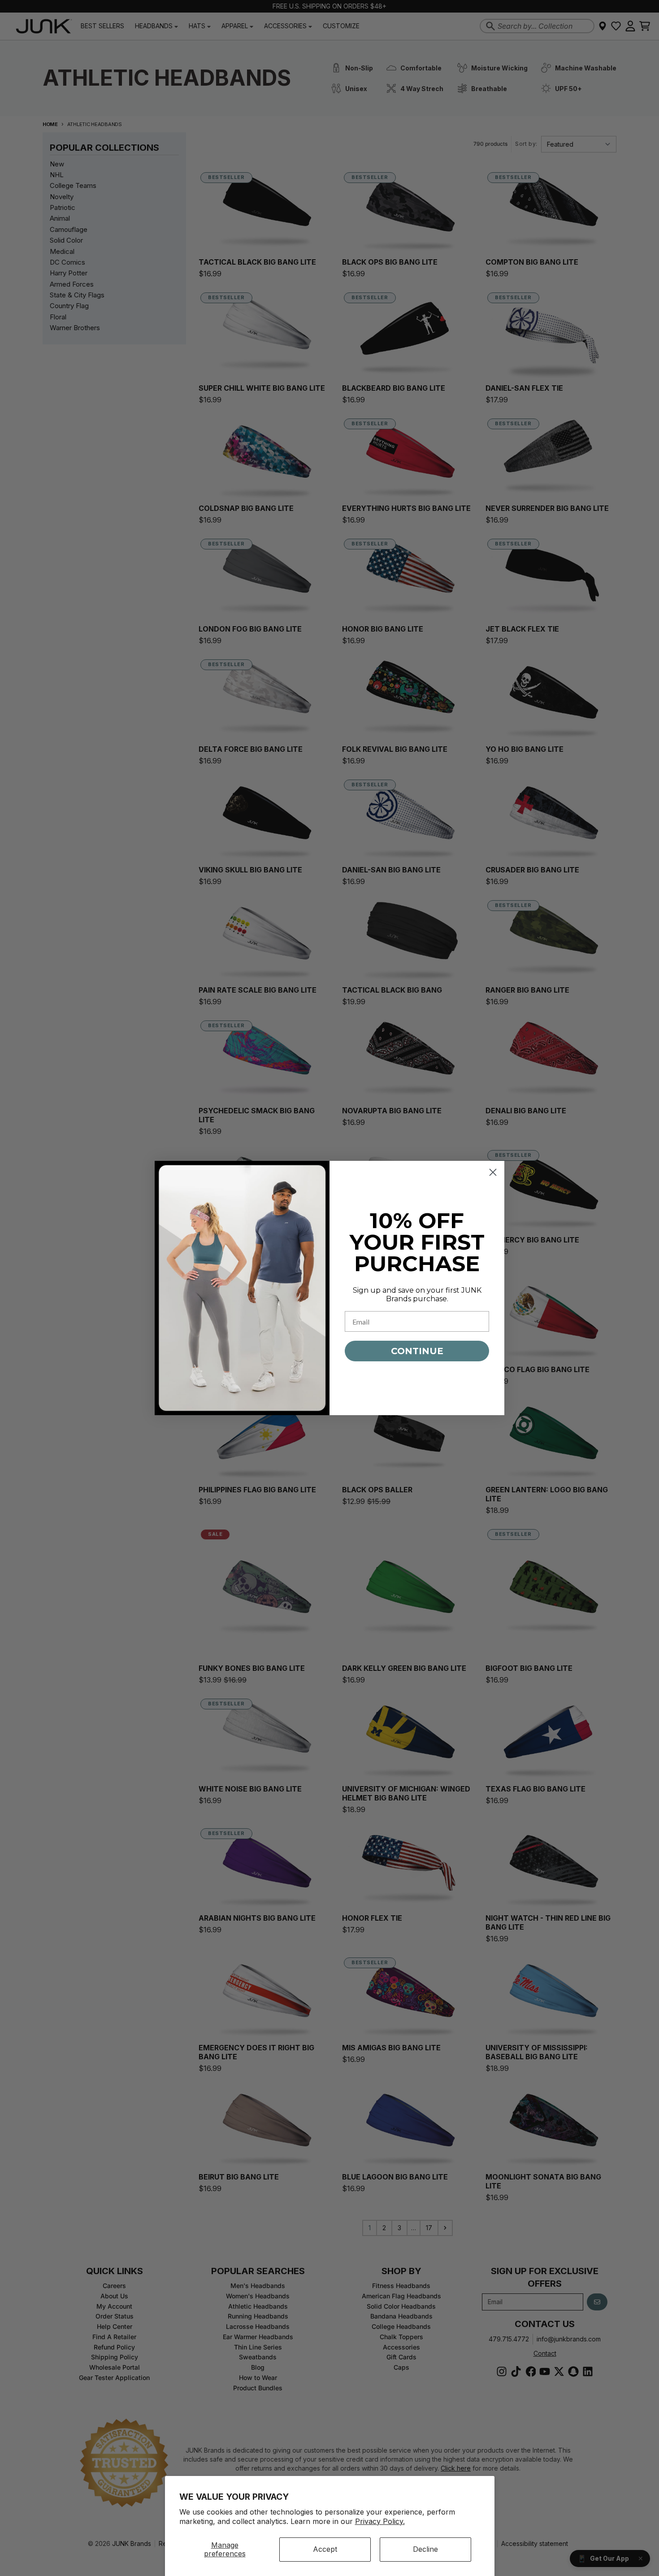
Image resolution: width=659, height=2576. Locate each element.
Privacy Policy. (380, 2521)
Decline (425, 2549)
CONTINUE (417, 1351)
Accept (325, 2549)
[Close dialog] (493, 1172)
